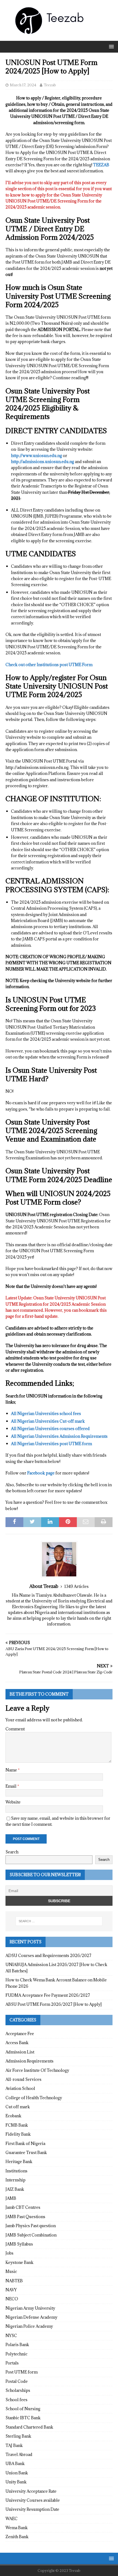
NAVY (11, 2290)
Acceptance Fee (20, 2034)
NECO (12, 2299)
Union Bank (17, 2473)
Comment (15, 1729)
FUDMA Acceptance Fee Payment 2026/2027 (48, 1995)
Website (13, 1802)
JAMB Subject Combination (31, 2235)
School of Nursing (23, 2409)
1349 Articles (76, 1586)
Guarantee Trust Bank (26, 2153)
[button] (110, 46)
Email (11, 1786)
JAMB (11, 2198)
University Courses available (33, 2500)
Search (12, 1852)
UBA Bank (15, 2464)
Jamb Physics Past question (31, 2226)
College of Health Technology (34, 2098)
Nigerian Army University (30, 2308)
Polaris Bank (17, 2345)
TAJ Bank (14, 2445)
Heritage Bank (19, 2162)
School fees (16, 2400)
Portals (12, 2363)
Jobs (9, 2253)
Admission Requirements (29, 2061)
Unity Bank (16, 2482)
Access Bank (17, 2043)
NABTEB (14, 2281)
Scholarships (18, 2390)
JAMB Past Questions (25, 2217)
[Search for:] (59, 1921)
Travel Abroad (19, 2454)
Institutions (16, 2171)
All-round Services (23, 2079)
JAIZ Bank (15, 2189)
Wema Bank (17, 2528)
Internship (16, 2180)
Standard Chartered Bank (29, 2427)
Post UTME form (22, 2372)
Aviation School (20, 2088)
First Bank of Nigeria (25, 2143)
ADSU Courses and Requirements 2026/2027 (48, 1955)
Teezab (50, 85)
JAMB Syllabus (19, 2244)
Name (12, 1770)
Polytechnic (16, 2354)
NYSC (11, 2336)
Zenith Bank (17, 2537)
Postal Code (17, 2381)
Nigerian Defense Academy (31, 2317)
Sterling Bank (18, 2436)
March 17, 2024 (23, 85)
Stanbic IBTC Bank (23, 2418)
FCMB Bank (17, 2125)
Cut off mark (18, 2107)
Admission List (20, 2052)
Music (11, 2271)
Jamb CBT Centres (23, 2207)
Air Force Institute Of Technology (37, 2070)
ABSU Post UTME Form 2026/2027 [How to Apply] (54, 2004)
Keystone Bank (19, 2262)
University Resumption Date (32, 2509)
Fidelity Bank (18, 2134)
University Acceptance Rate (31, 2491)
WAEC (12, 2519)
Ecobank (13, 2116)
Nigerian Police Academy (29, 2326)
